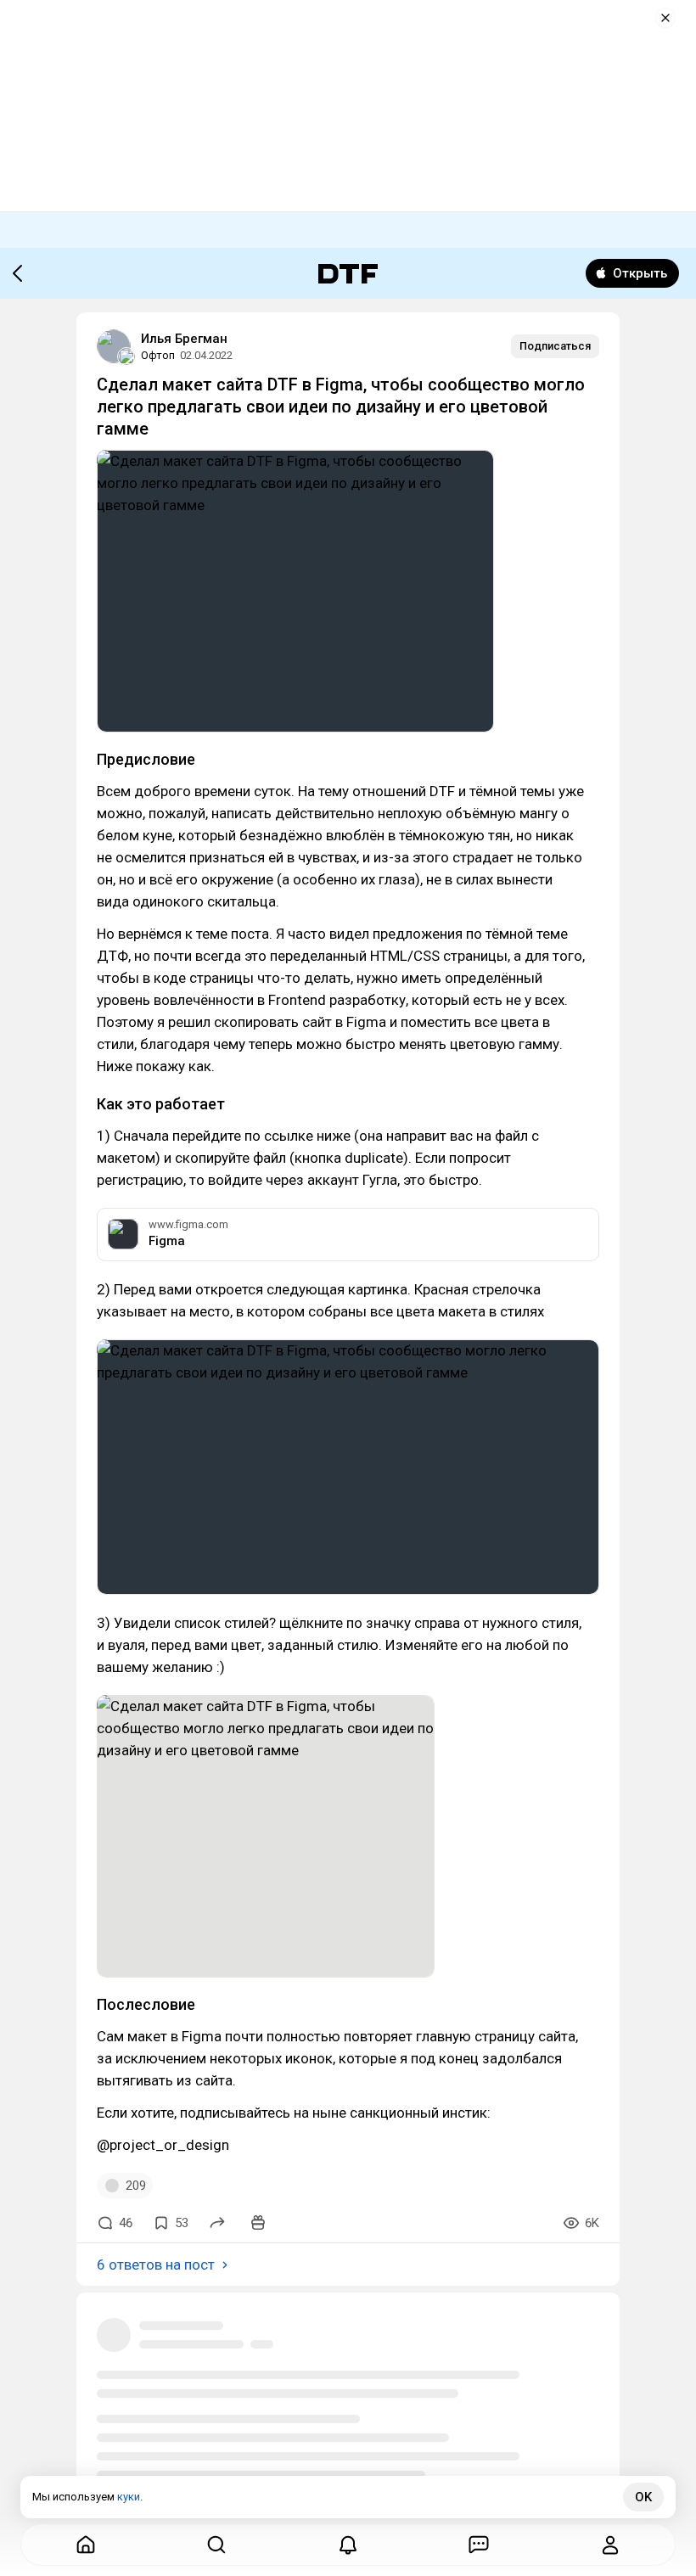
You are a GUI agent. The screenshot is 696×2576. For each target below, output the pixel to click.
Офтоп (158, 355)
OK (643, 2497)
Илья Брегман (184, 339)
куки (129, 2497)
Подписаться (555, 346)
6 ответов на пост (156, 2265)
